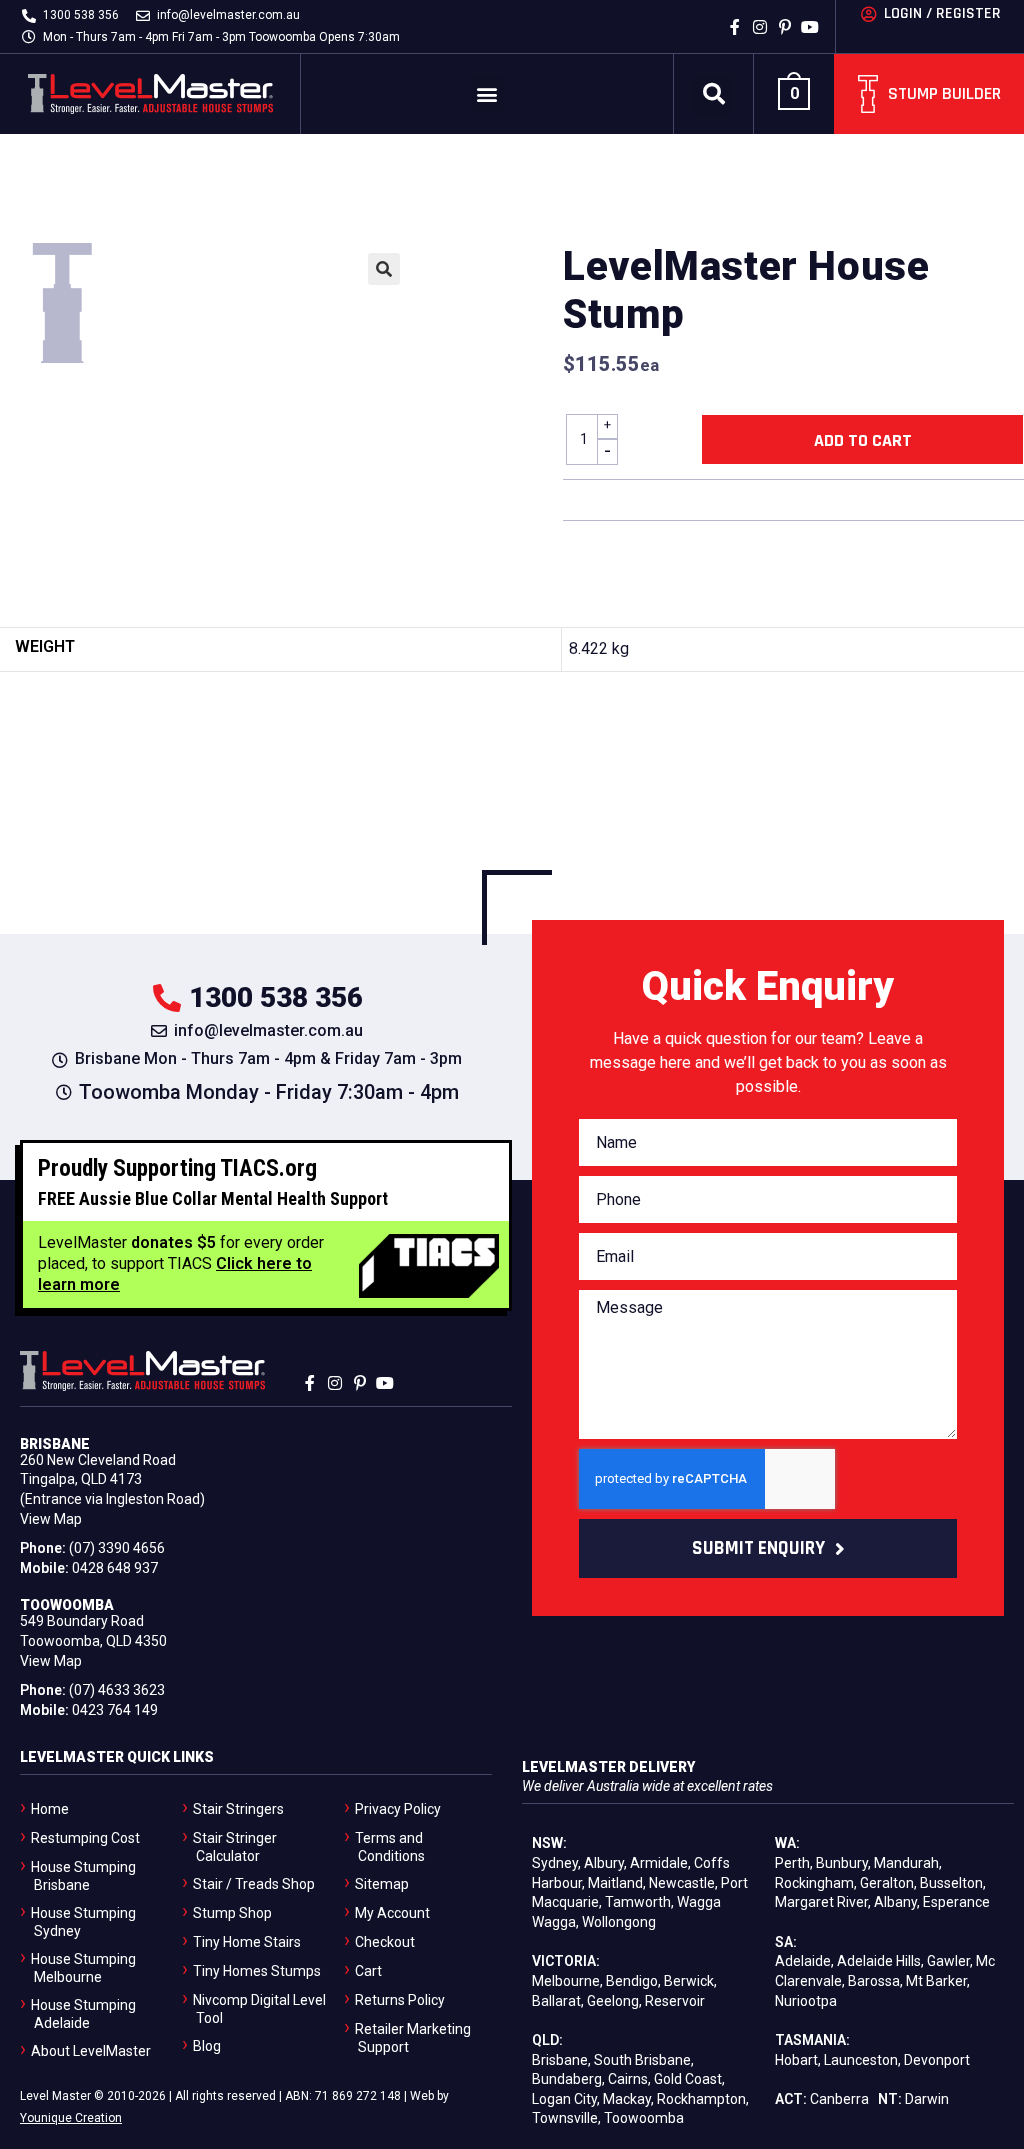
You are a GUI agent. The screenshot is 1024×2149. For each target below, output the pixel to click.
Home (50, 1809)
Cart (368, 1971)
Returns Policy (400, 2000)
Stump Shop (232, 1913)
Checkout (385, 1942)
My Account (392, 1913)
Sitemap (382, 1884)
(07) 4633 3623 (117, 1690)
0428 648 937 (115, 1568)
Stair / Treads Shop (254, 1884)
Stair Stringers (238, 1809)
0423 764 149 (115, 1710)
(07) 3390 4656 (117, 1548)
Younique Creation (71, 2118)
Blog (207, 2046)
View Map (51, 1519)
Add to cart (863, 440)
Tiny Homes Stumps (257, 1971)
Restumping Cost (85, 1838)
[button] (487, 94)
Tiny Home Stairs (247, 1942)
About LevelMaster (91, 2051)
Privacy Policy (398, 1809)
